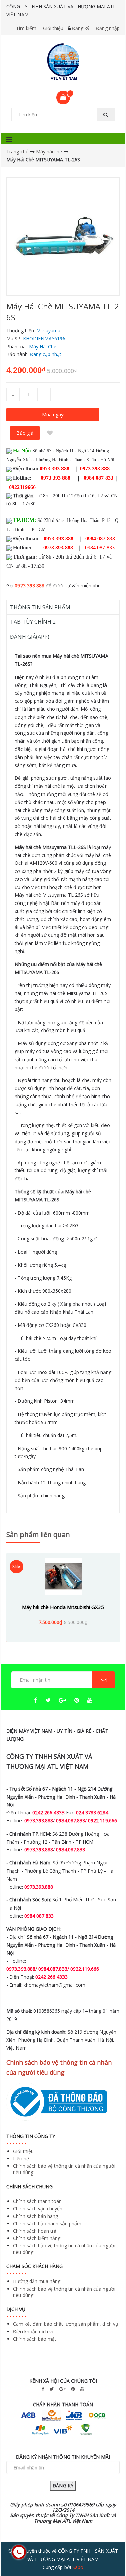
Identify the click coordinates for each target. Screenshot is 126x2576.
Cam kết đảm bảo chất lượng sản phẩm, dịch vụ (66, 2324)
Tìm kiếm (26, 28)
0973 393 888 (30, 586)
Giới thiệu (53, 28)
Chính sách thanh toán (37, 2201)
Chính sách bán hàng (36, 2216)
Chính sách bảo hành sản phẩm (47, 2223)
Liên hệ (21, 2159)
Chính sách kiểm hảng (37, 2238)
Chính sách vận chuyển (38, 2209)
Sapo (78, 2567)
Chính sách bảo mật (35, 2339)
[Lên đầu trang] (107, 2552)
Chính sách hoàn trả (35, 2231)
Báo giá (25, 433)
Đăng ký (81, 28)
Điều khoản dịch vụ (34, 2331)
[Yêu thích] (50, 433)
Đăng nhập (108, 28)
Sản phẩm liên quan (38, 1534)
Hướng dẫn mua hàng (37, 2281)
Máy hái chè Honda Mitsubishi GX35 (63, 1607)
